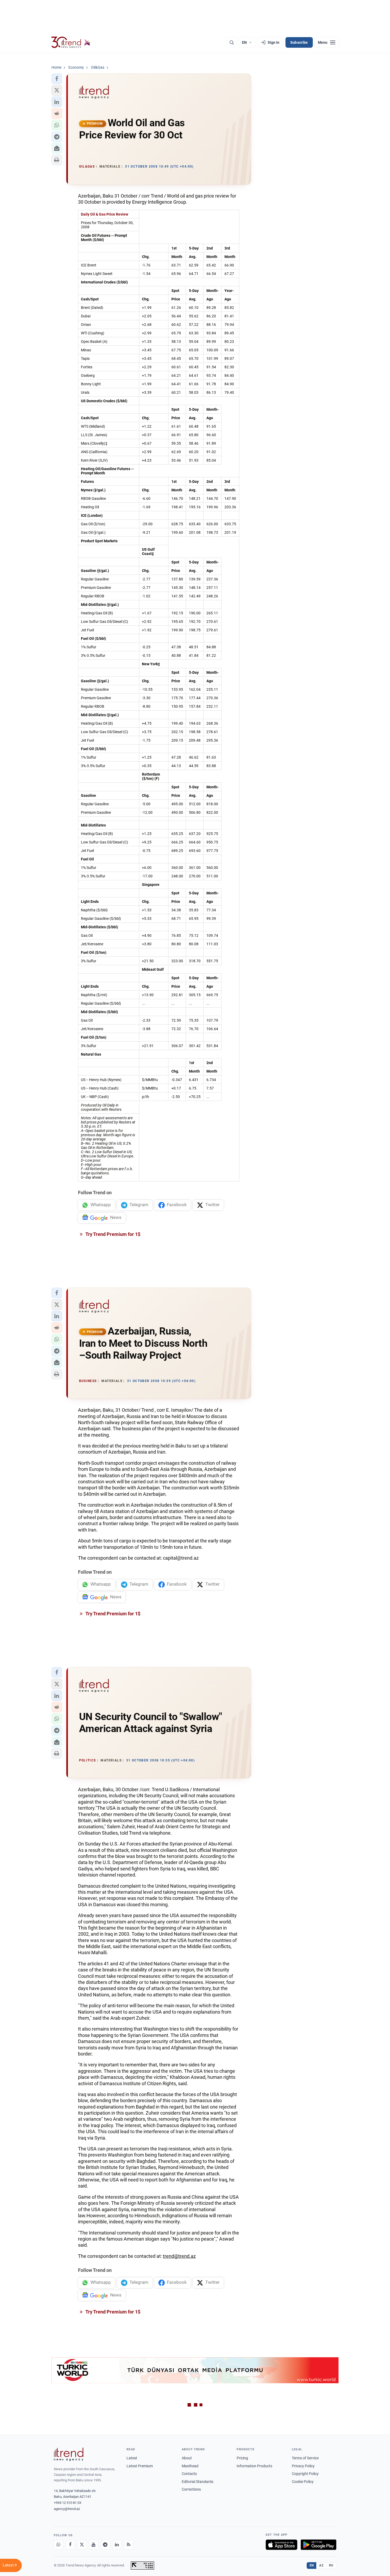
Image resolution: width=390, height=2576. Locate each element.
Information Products (254, 2466)
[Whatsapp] (59, 2545)
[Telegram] (105, 2545)
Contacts (189, 2474)
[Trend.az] (71, 42)
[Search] (232, 42)
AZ (321, 2565)
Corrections (191, 2489)
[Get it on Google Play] (318, 2545)
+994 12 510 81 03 (68, 2503)
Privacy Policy (303, 2466)
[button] (57, 79)
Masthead (190, 2466)
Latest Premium (140, 2466)
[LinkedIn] (117, 2545)
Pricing (242, 2458)
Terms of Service (305, 2458)
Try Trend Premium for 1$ (112, 1234)
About (187, 2458)
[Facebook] (70, 2545)
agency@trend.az (67, 2509)
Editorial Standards (198, 2482)
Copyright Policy (305, 2474)
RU (331, 2565)
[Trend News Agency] (69, 2454)
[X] (82, 2545)
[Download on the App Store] (281, 2545)
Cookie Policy (303, 2482)
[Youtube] (94, 2545)
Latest (132, 2458)
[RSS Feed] (129, 2545)
